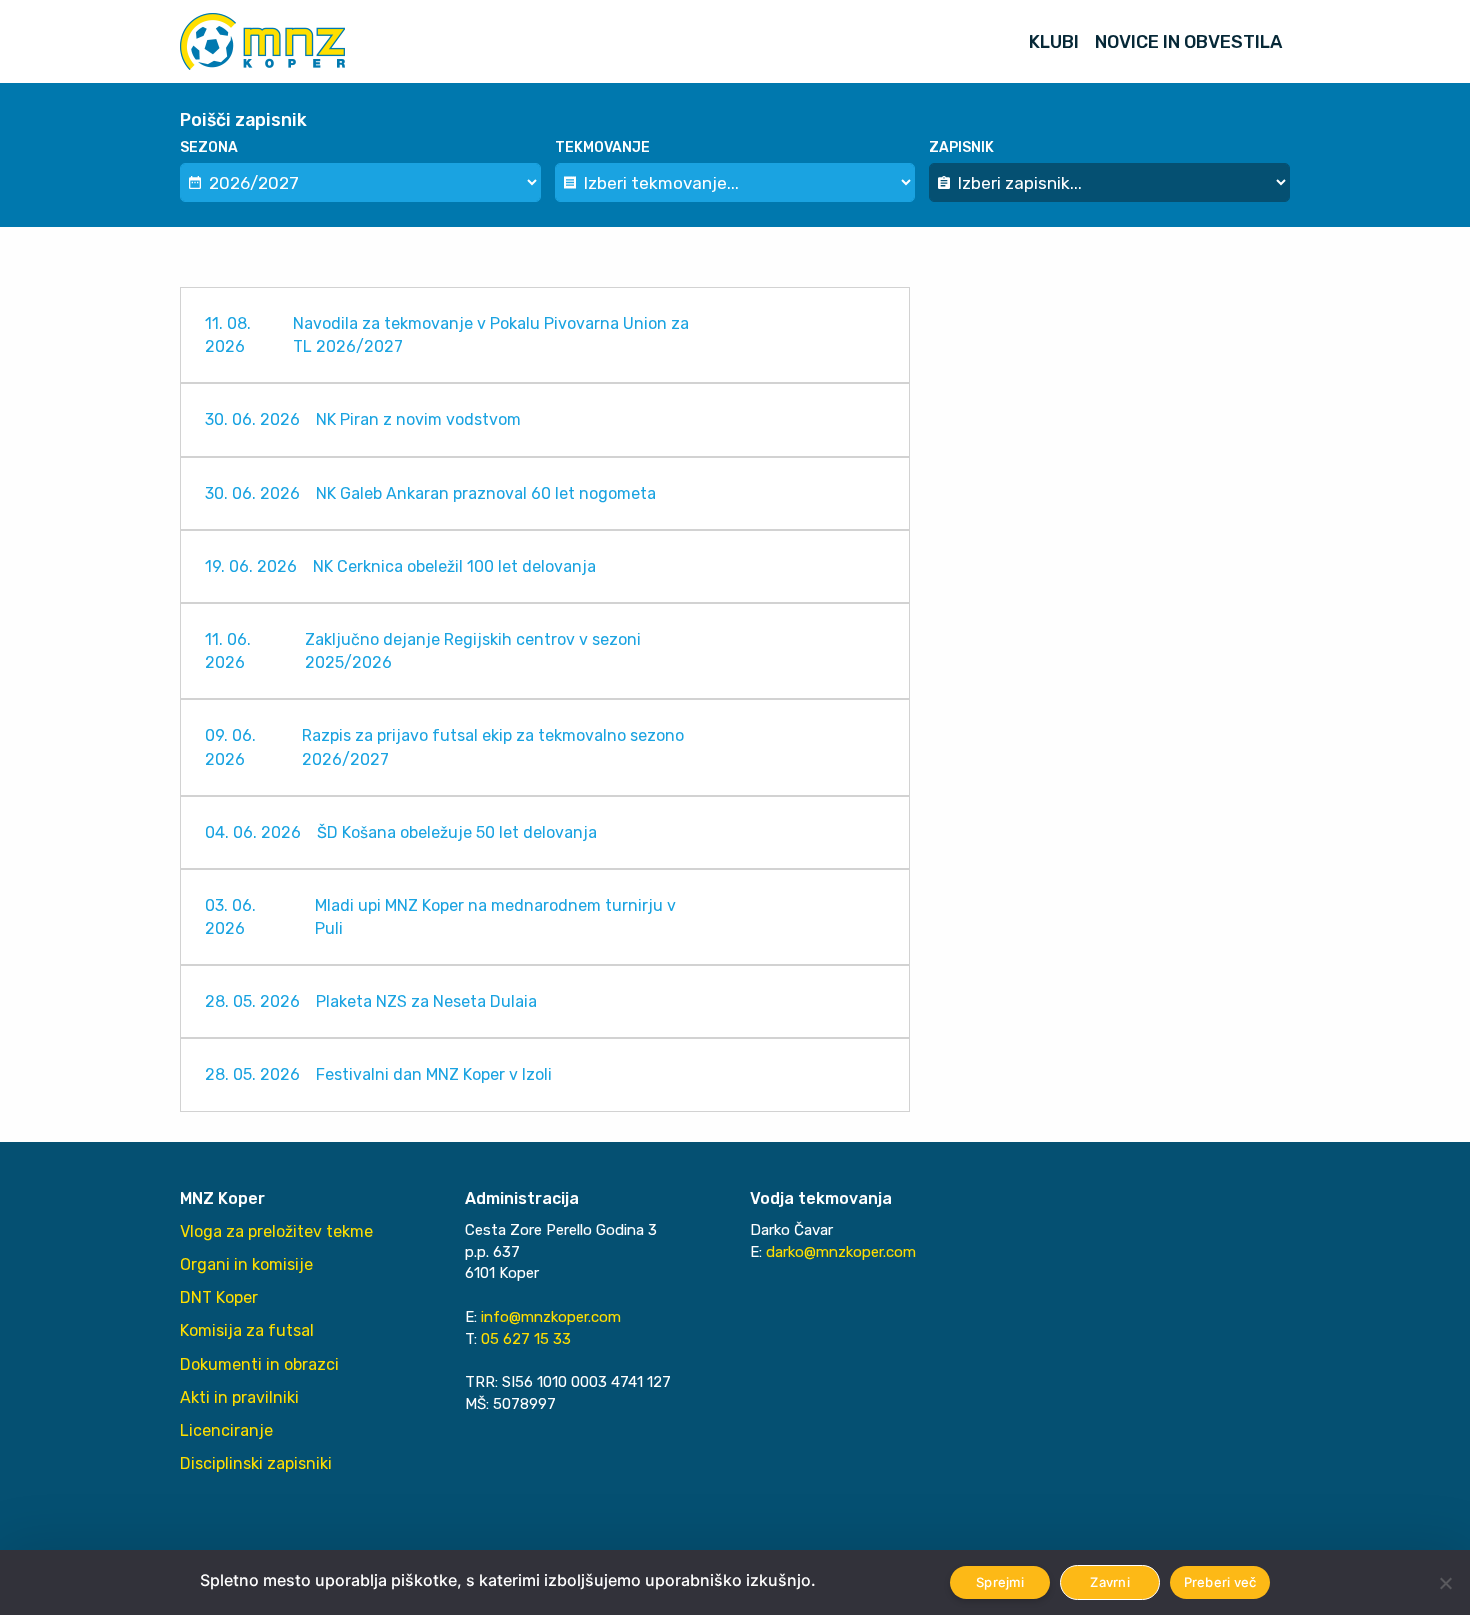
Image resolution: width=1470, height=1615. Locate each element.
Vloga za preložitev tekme (276, 1231)
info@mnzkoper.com (551, 1317)
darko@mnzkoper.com (841, 1252)
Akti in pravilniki (239, 1397)
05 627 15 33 (526, 1339)
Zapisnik (961, 147)
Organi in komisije (246, 1264)
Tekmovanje (602, 147)
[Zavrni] (1445, 1583)
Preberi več (1220, 1582)
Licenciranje (226, 1430)
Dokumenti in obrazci (259, 1364)
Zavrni (1110, 1582)
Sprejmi (1000, 1582)
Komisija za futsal (247, 1330)
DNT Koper (219, 1297)
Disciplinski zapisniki (256, 1463)
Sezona (209, 147)
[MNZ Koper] (262, 41)
